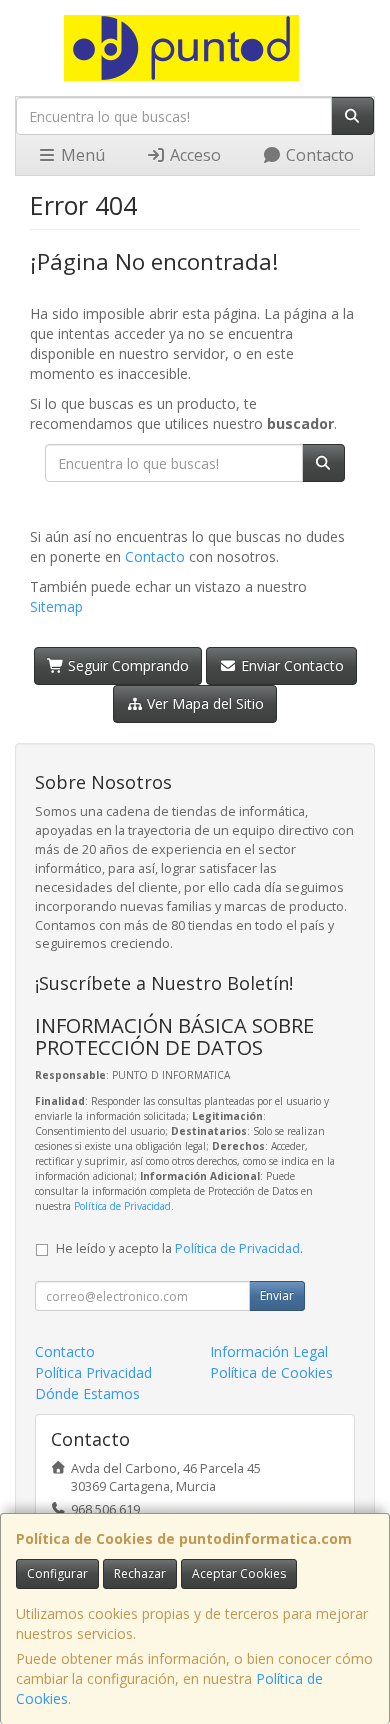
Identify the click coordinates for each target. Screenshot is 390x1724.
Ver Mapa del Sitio (203, 703)
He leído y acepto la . (179, 1248)
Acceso (193, 155)
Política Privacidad (93, 1372)
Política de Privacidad (122, 1206)
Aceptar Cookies (239, 1573)
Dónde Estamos (87, 1393)
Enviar (277, 1295)
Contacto (318, 155)
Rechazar (140, 1573)
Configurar (57, 1573)
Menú (81, 155)
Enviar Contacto (290, 665)
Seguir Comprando (126, 665)
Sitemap (56, 606)
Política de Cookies (271, 1372)
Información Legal (269, 1351)
